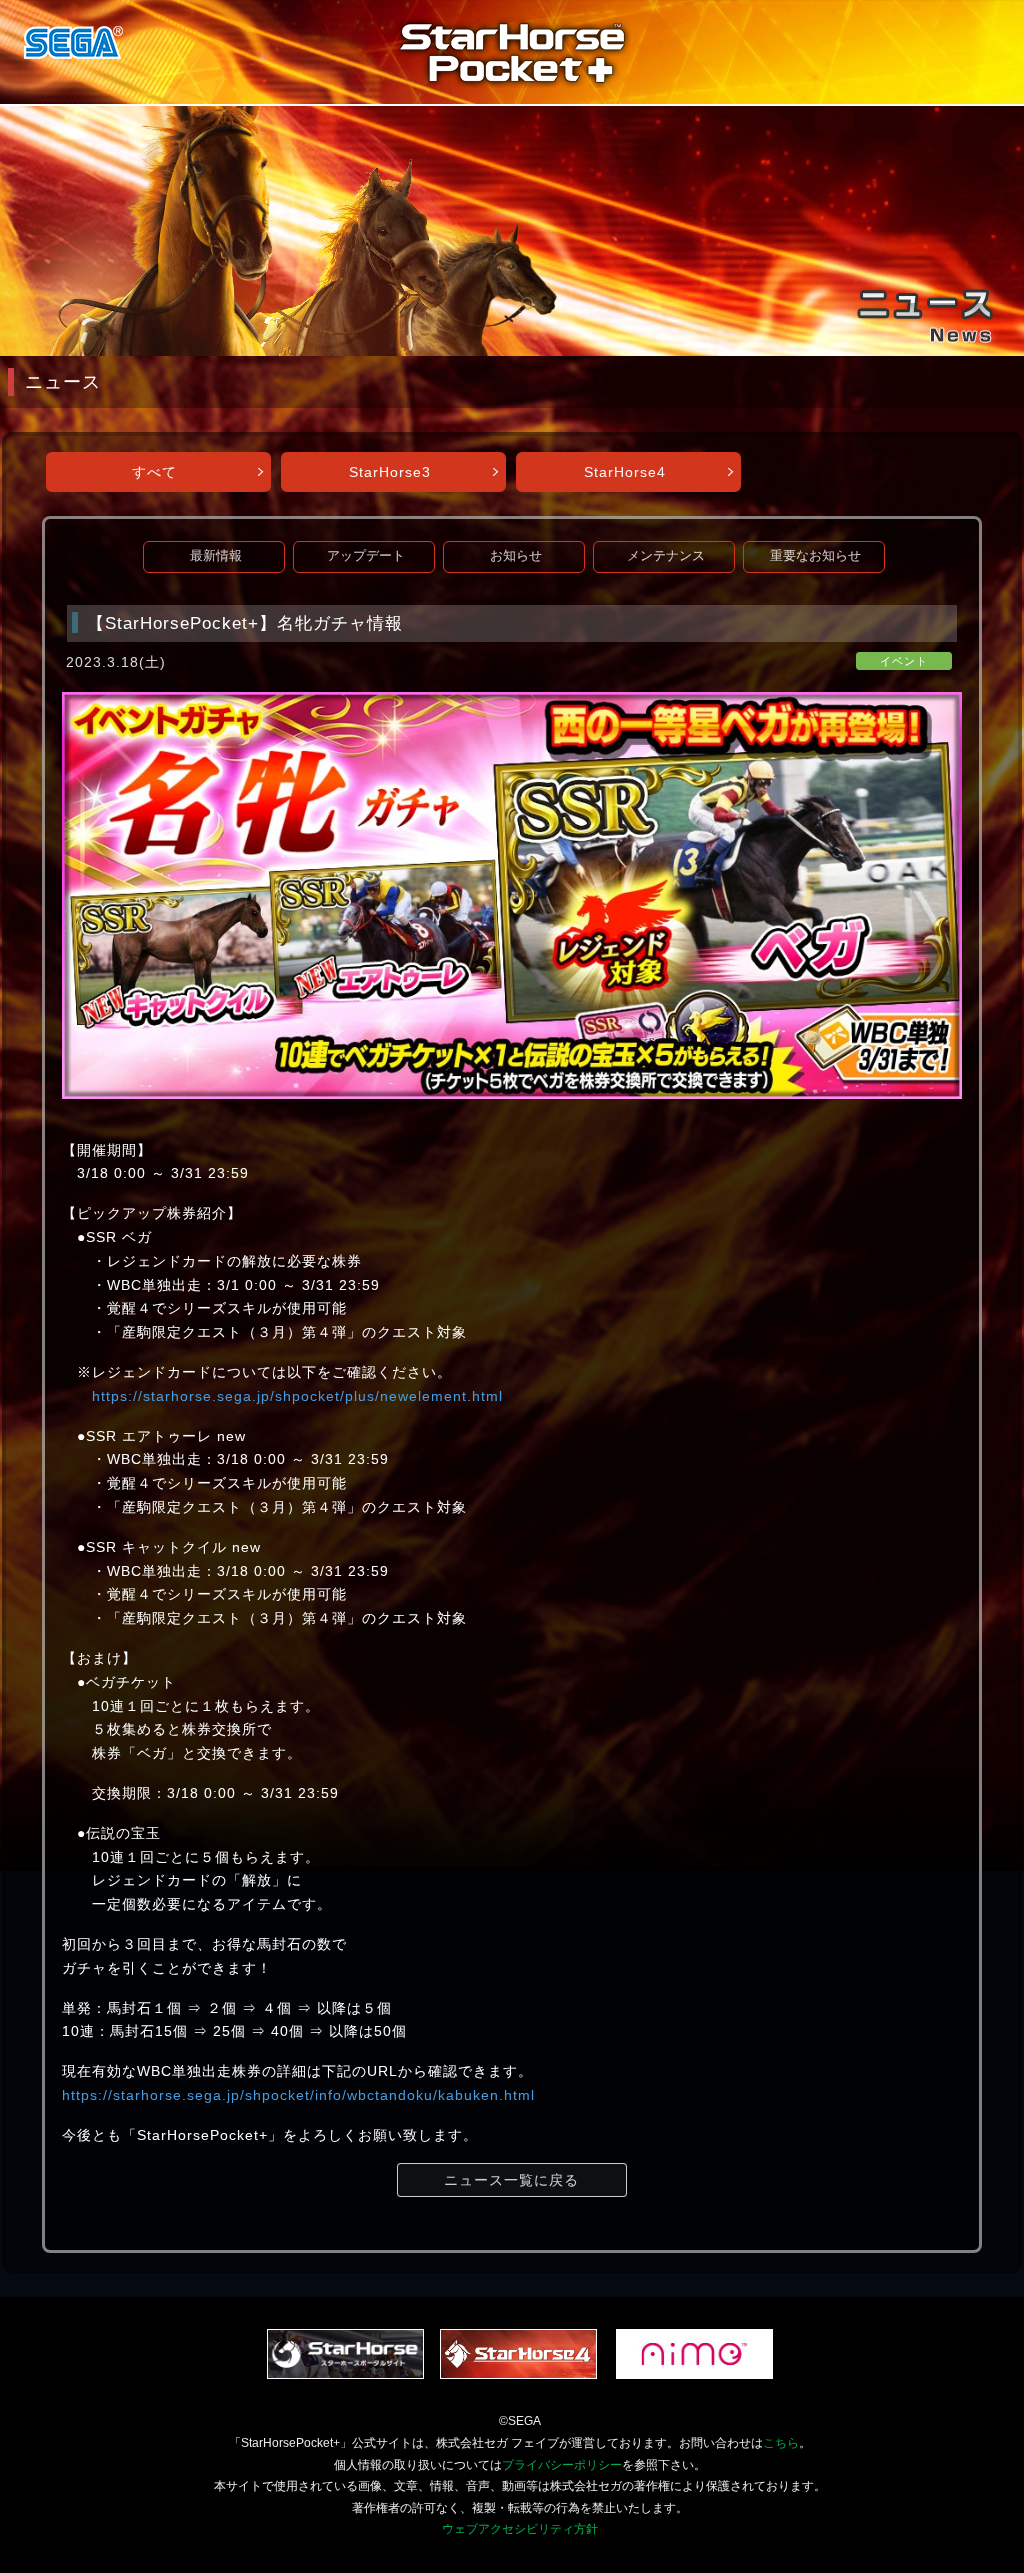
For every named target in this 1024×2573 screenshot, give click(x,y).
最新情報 (216, 556)
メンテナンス (666, 556)
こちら (781, 2443)
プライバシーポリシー (562, 2465)
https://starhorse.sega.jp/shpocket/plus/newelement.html (297, 1396)
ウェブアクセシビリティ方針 (520, 2529)
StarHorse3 (390, 472)
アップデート (366, 556)
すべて (154, 472)
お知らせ (516, 556)
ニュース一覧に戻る (511, 2180)
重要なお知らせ (815, 556)
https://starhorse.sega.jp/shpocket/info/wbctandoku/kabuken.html (298, 2095)
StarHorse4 (625, 472)
